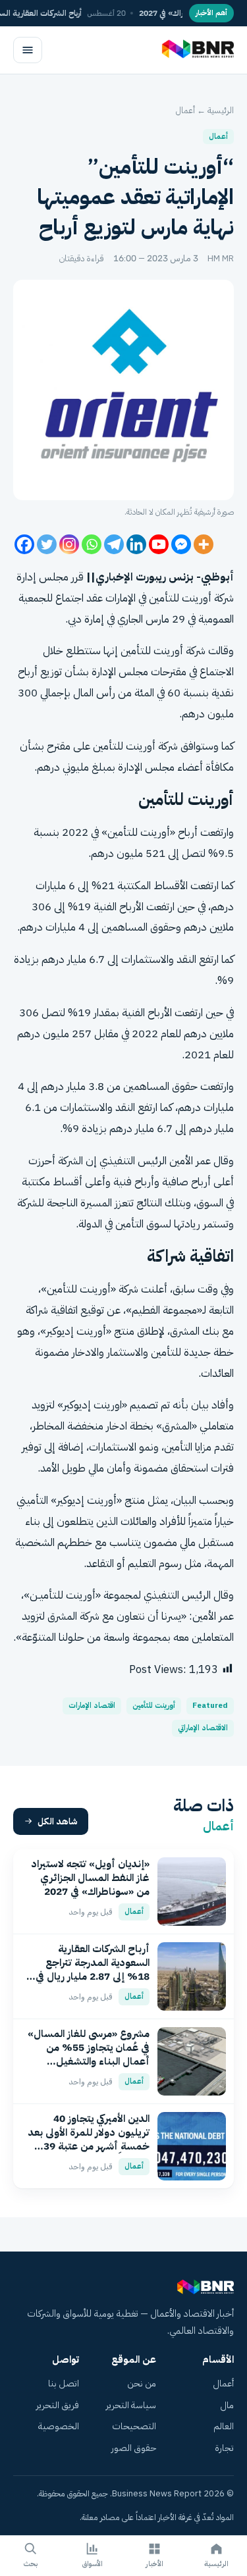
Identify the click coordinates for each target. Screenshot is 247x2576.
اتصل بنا (64, 2383)
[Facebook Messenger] (181, 544)
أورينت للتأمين (154, 1706)
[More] (204, 544)
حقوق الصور (134, 2448)
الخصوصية (59, 2426)
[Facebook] (24, 544)
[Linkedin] (136, 544)
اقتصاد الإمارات (92, 1706)
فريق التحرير (58, 2405)
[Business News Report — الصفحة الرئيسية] (197, 50)
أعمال (185, 110)
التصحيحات (134, 2426)
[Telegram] (114, 544)
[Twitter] (47, 544)
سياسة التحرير (131, 2405)
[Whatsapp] (92, 544)
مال (227, 2405)
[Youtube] (159, 544)
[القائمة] (28, 50)
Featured (210, 1706)
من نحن (142, 2383)
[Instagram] (69, 544)
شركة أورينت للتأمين (163, 651)
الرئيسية (221, 110)
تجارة (224, 2448)
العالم (224, 2426)
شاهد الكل (58, 1821)
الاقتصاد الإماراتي (203, 1728)
